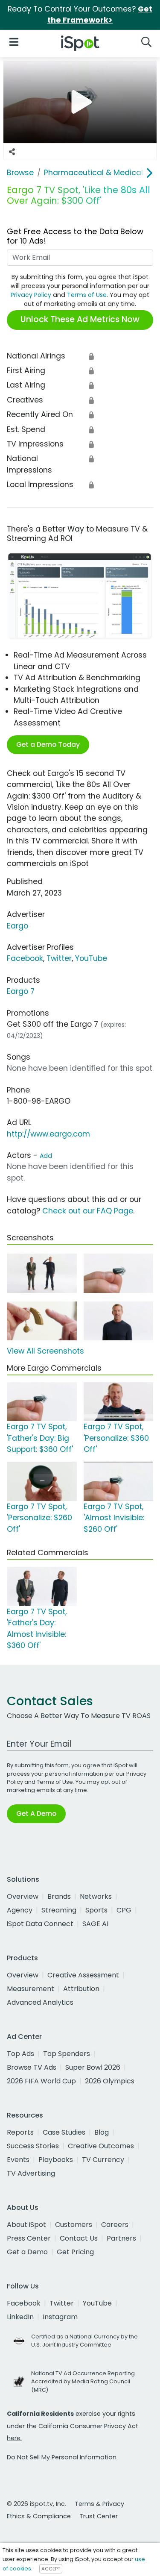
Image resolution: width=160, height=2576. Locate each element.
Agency (20, 1910)
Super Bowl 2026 (93, 2067)
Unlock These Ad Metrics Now (80, 319)
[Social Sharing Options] (12, 152)
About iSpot (26, 2225)
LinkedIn (20, 2317)
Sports (96, 1910)
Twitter (59, 958)
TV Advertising (31, 2173)
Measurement (31, 1989)
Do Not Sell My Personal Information (62, 2457)
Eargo (17, 926)
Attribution (81, 1989)
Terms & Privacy (99, 2504)
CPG (124, 1910)
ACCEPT (51, 2569)
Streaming (59, 1910)
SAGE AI (95, 1924)
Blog (102, 2132)
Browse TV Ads (32, 2067)
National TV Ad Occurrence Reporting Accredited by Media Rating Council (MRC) (83, 2381)
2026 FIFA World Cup (41, 2081)
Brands (59, 1896)
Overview (23, 1896)
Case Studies (64, 2132)
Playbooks (56, 2160)
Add (46, 1156)
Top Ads (20, 2054)
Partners (121, 2238)
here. (14, 2438)
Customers (74, 2225)
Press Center (29, 2238)
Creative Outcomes (101, 2146)
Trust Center (99, 2516)
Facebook (25, 958)
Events (18, 2160)
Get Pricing (75, 2252)
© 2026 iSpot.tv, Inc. (36, 2504)
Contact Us (79, 2238)
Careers (115, 2225)
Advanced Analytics (40, 2002)
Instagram (60, 2317)
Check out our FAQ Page (88, 1211)
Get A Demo (36, 1814)
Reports (20, 2132)
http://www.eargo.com (48, 1134)
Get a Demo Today (48, 745)
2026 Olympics (110, 2081)
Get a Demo (27, 2252)
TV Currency (103, 2160)
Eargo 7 (21, 991)
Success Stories (33, 2146)
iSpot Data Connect (40, 1924)
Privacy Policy (31, 295)
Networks (96, 1896)
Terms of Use (87, 295)
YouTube (91, 958)
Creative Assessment (83, 1975)
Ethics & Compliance (39, 2516)
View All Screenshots (45, 1351)
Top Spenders (67, 2054)
